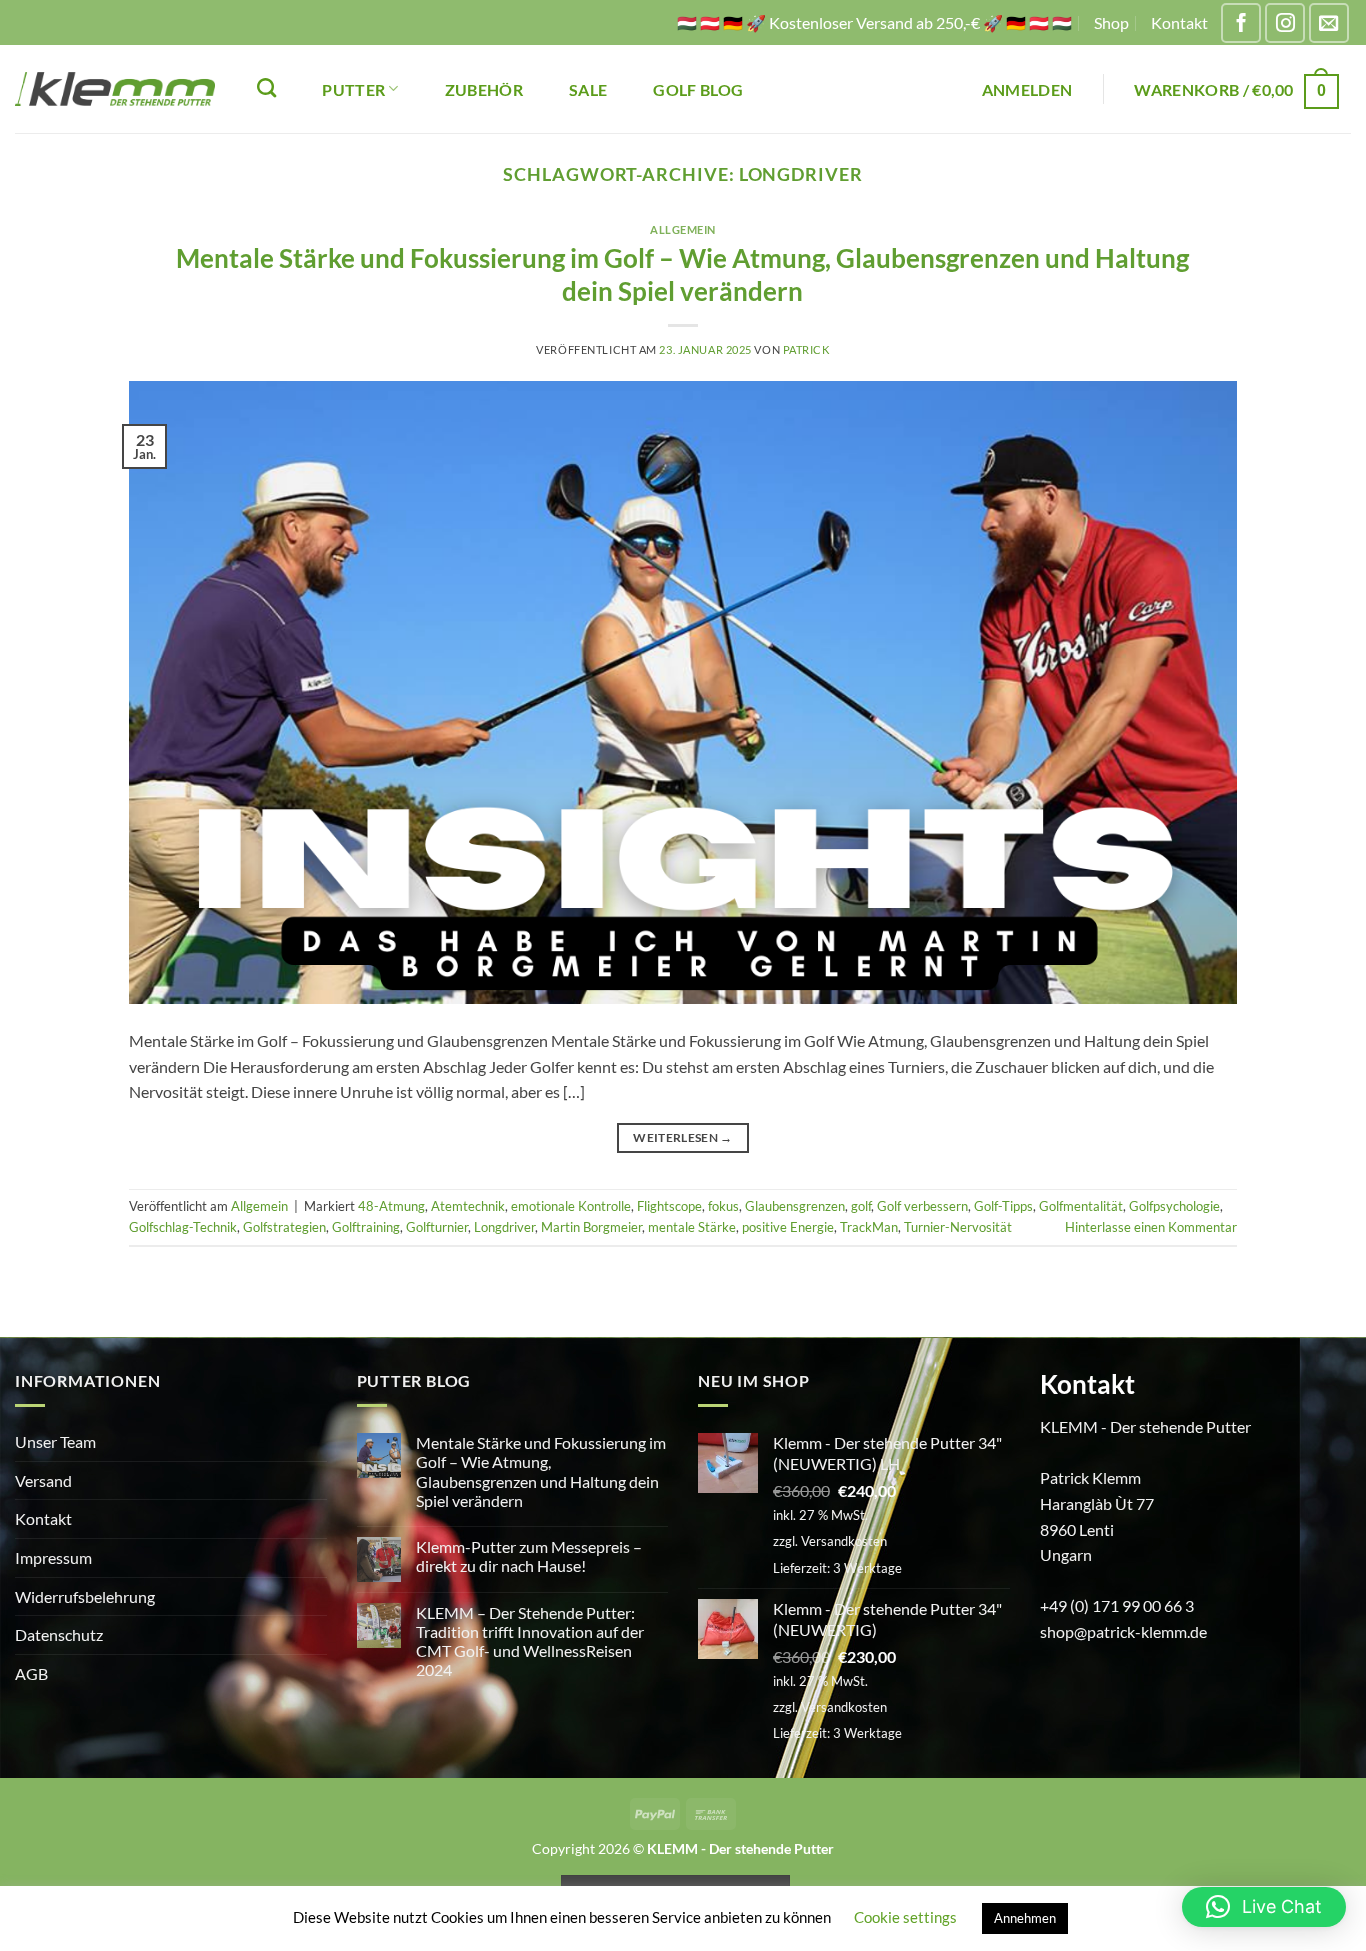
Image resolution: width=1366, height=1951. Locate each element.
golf (861, 1206)
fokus (723, 1206)
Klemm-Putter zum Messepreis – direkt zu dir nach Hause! (529, 1556)
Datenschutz (59, 1634)
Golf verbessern (922, 1206)
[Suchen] (266, 87)
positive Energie (788, 1227)
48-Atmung (391, 1206)
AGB (31, 1673)
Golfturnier (437, 1227)
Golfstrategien (284, 1227)
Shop (1111, 22)
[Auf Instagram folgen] (1285, 23)
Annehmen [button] (1025, 1918)
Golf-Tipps (1003, 1206)
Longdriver (504, 1227)
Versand (43, 1480)
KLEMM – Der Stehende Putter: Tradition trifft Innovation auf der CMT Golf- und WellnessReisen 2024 (530, 1641)
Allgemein (683, 229)
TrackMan (869, 1227)
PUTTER (353, 89)
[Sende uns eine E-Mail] (1329, 23)
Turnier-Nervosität (958, 1227)
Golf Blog (698, 89)
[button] (1027, 89)
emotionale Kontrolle (571, 1206)
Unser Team (55, 1441)
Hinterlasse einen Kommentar (1151, 1227)
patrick (806, 349)
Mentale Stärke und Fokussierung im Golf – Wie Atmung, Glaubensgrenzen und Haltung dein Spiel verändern (541, 1471)
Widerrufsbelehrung (85, 1596)
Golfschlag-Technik (183, 1227)
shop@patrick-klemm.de (1123, 1631)
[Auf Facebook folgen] (1241, 23)
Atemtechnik (468, 1206)
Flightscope (669, 1206)
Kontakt (1179, 22)
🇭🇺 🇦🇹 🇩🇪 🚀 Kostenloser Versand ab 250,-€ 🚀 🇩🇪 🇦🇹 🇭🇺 (874, 22)
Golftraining (366, 1227)
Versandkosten (844, 1541)
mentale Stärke (692, 1227)
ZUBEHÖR (484, 89)
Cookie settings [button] (905, 1917)
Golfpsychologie (1174, 1206)
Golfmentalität (1081, 1206)
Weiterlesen (683, 1137)
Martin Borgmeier (591, 1227)
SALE (588, 89)
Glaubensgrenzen (795, 1206)
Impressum (53, 1557)
